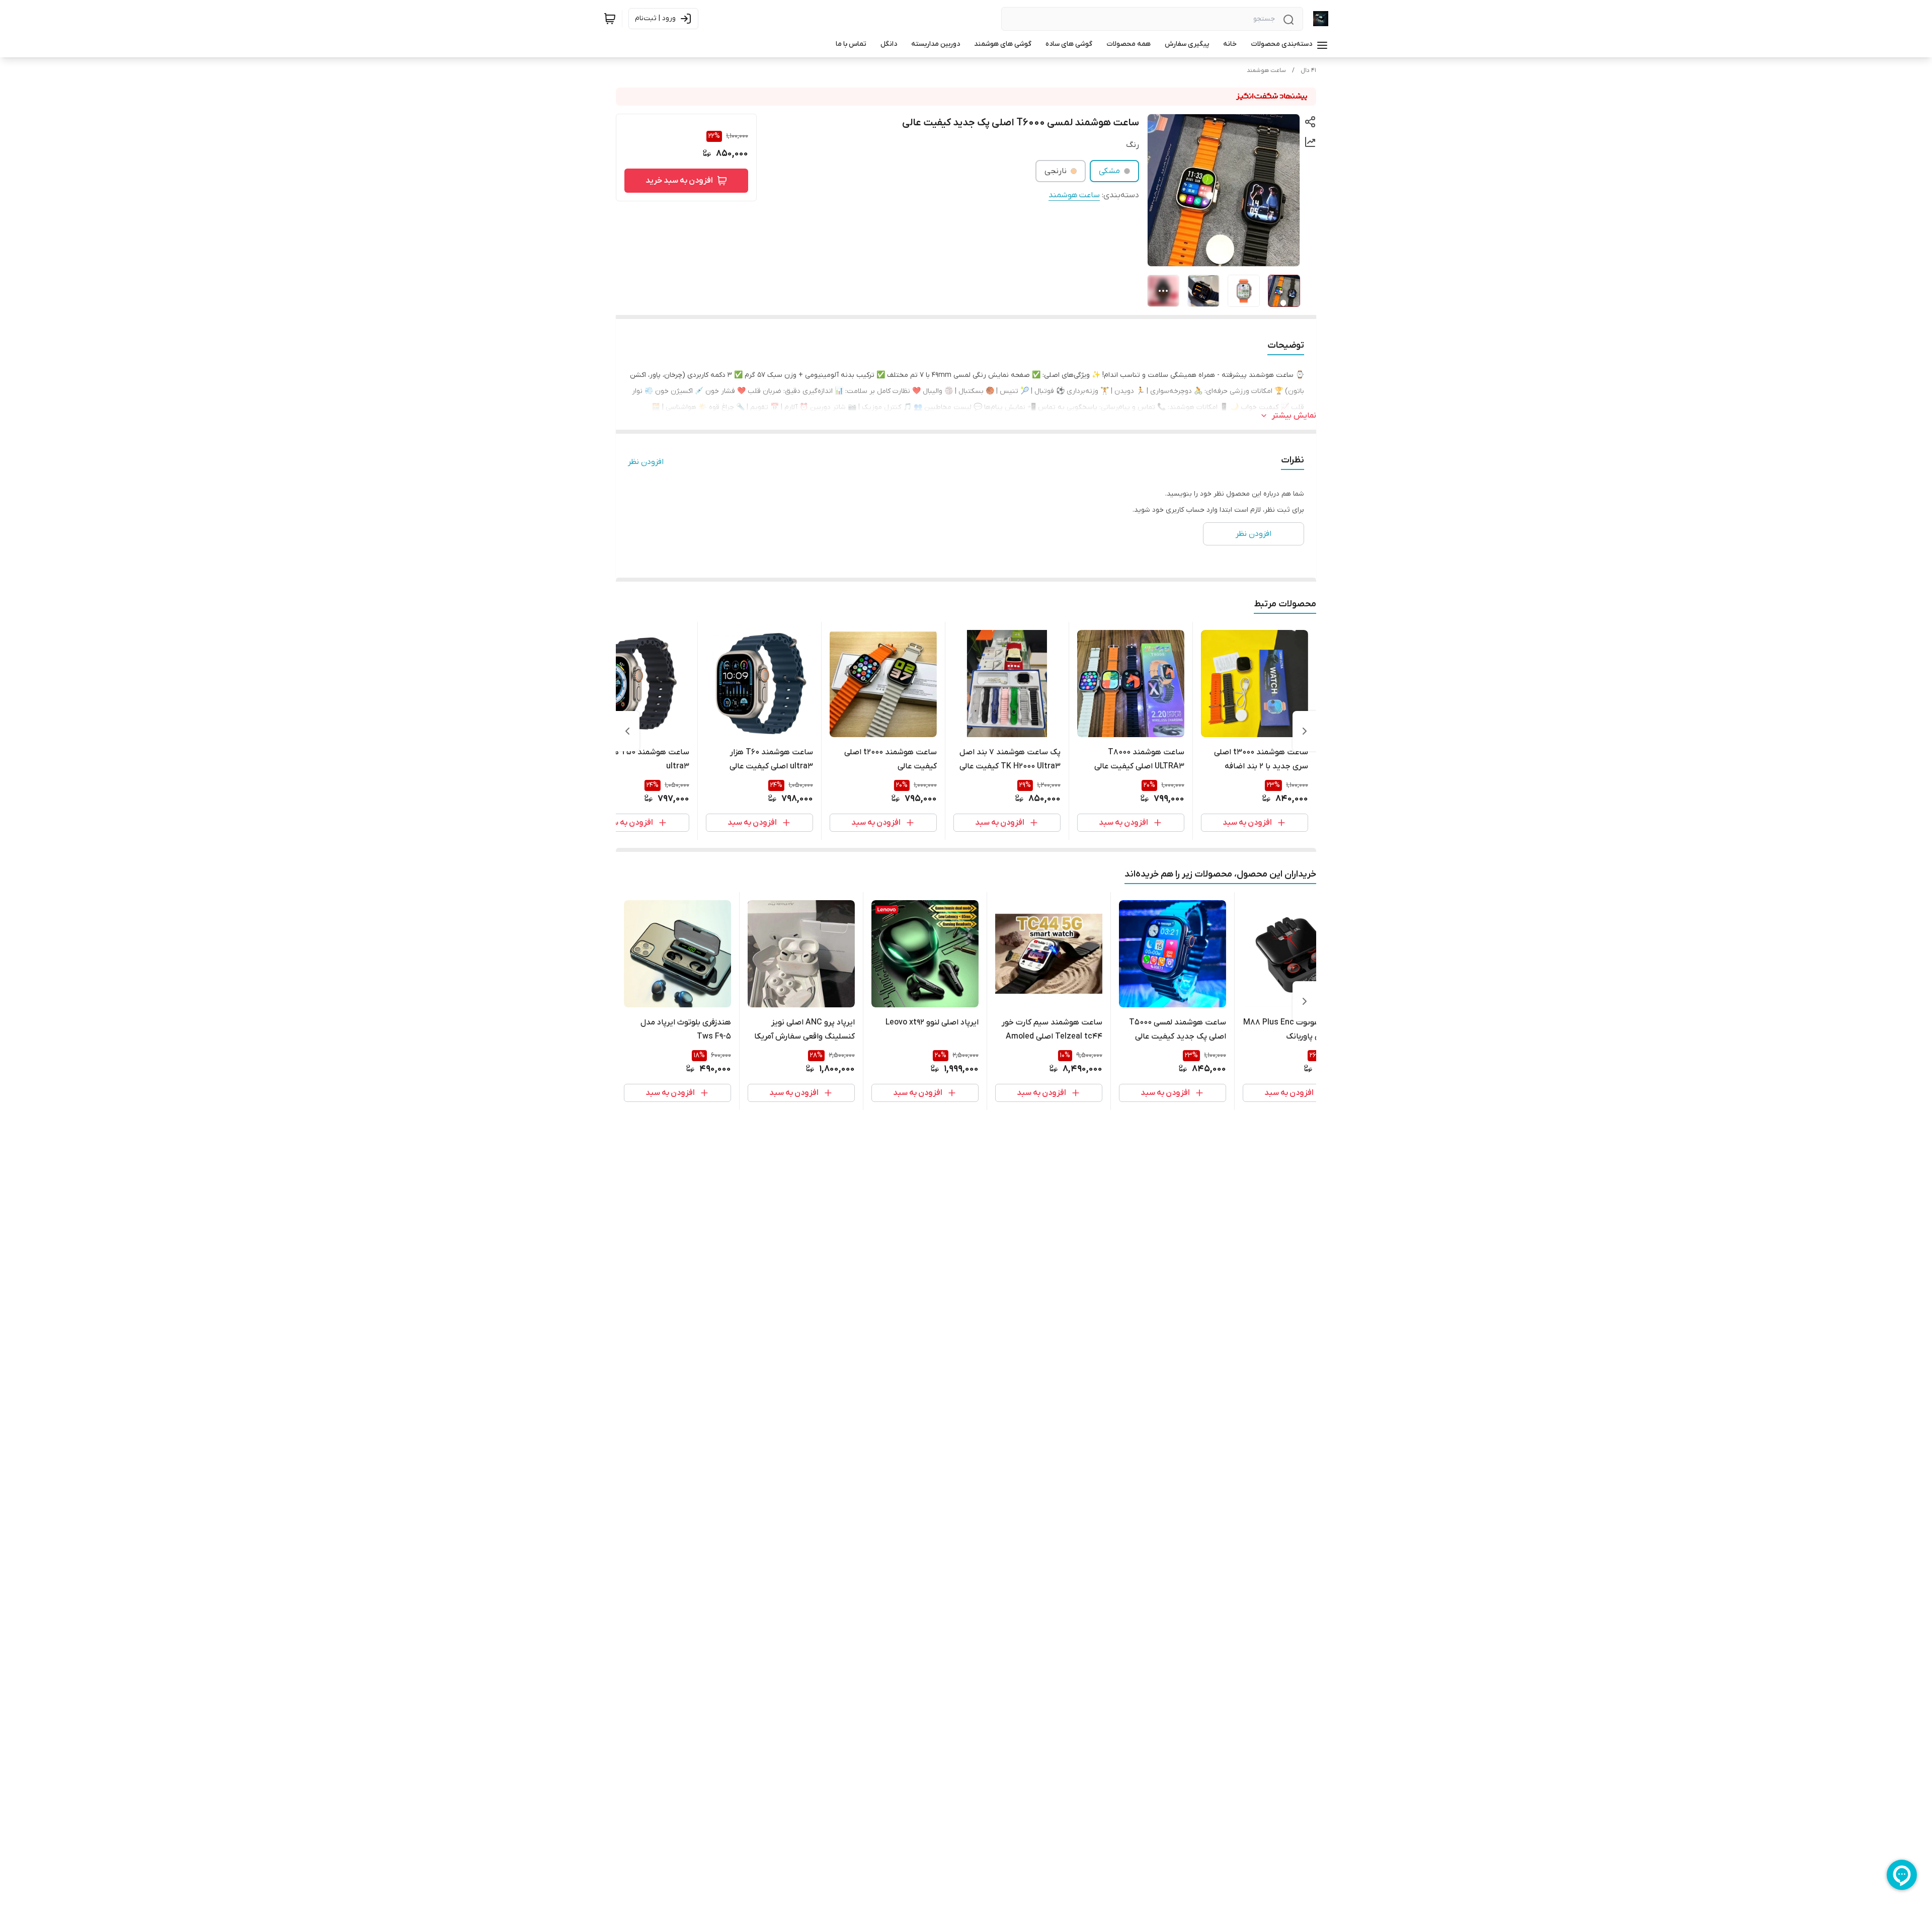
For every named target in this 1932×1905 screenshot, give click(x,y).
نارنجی (1056, 171)
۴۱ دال (1308, 70)
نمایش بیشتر (1294, 416)
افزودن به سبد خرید (679, 181)
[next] (627, 731)
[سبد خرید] (610, 19)
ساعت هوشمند (1266, 70)
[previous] (1305, 731)
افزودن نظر (646, 462)
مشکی (1109, 171)
